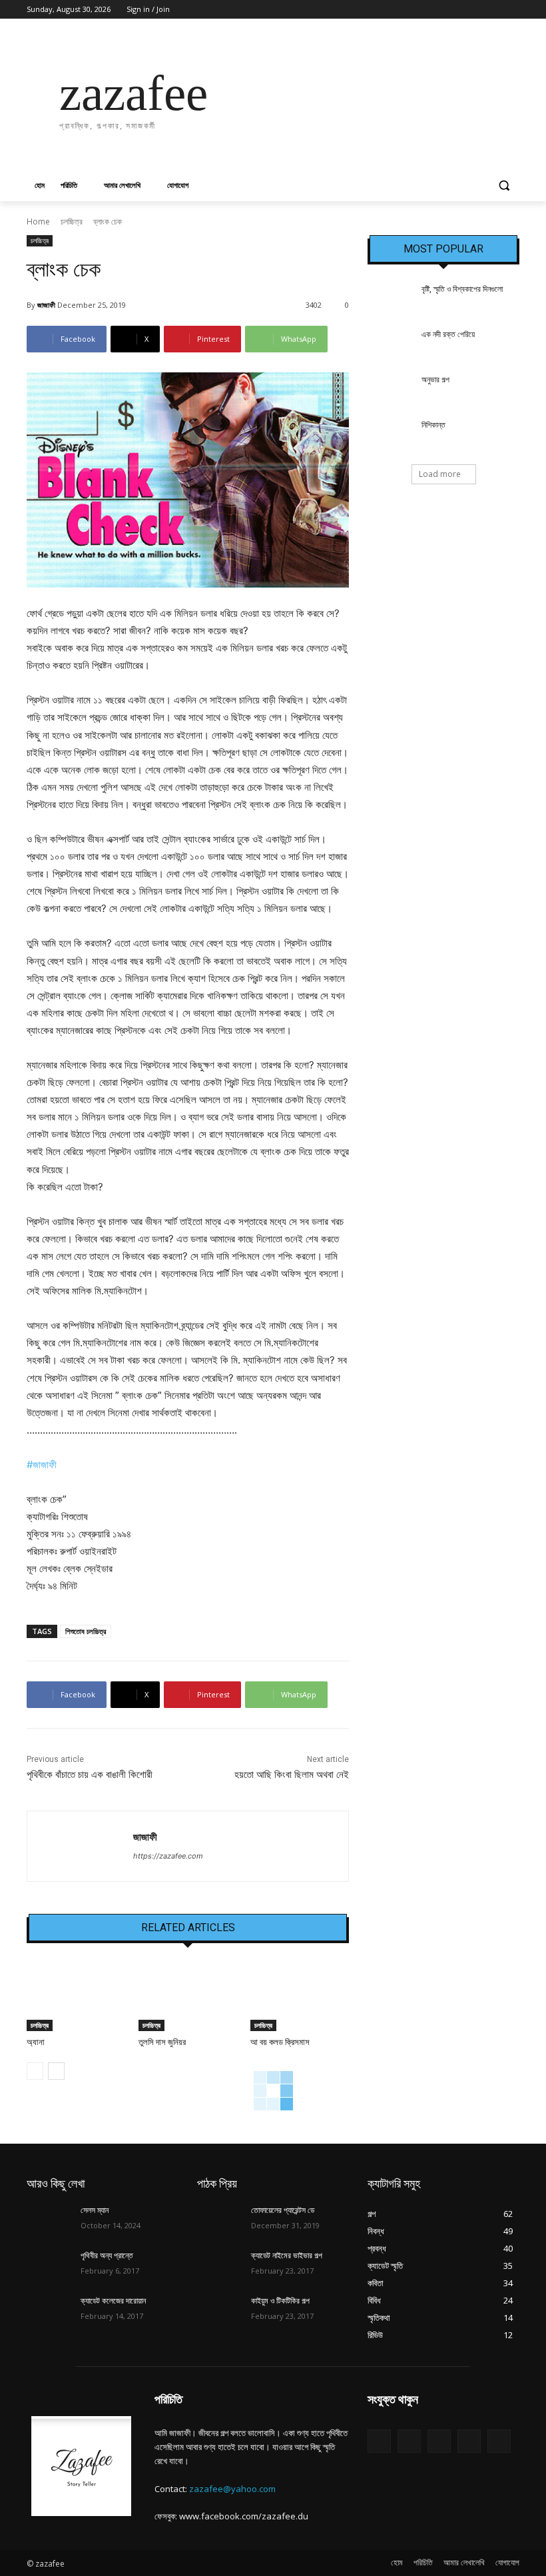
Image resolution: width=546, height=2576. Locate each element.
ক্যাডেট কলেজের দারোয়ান (113, 2301)
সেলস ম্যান (95, 2210)
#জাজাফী (42, 1465)
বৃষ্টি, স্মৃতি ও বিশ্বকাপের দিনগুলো (462, 289)
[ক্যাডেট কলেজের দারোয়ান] (49, 2312)
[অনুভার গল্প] (390, 390)
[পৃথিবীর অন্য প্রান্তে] (49, 2266)
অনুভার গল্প (435, 380)
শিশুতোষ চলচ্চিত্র (86, 1631)
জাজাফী (46, 305)
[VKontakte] (499, 2441)
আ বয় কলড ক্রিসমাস (280, 2042)
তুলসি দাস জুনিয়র (162, 2042)
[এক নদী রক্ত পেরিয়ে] (390, 345)
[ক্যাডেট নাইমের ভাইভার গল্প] (220, 2266)
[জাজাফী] (80, 1846)
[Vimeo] (493, 10)
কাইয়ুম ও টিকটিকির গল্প (280, 2301)
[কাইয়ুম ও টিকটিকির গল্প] (220, 2312)
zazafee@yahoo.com (232, 2489)
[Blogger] (379, 2441)
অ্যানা (36, 2042)
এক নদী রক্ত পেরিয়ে (448, 334)
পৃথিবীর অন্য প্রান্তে (107, 2256)
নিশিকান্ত (433, 425)
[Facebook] (438, 10)
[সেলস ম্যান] (49, 2221)
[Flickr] (439, 2441)
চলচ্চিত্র (72, 221)
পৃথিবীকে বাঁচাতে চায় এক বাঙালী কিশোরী (90, 1775)
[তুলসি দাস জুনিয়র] (188, 1997)
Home (38, 221)
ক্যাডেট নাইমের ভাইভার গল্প (287, 2256)
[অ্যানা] (76, 1997)
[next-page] (56, 2071)
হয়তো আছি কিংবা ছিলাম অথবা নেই (292, 1775)
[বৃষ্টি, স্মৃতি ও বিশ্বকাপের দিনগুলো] (390, 300)
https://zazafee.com (168, 1856)
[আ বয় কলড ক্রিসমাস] (300, 1997)
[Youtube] (512, 10)
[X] (475, 10)
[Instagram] (456, 10)
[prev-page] (35, 2071)
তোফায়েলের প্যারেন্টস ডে (283, 2210)
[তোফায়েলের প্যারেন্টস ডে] (220, 2221)
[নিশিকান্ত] (390, 436)
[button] (504, 186)
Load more (440, 474)
